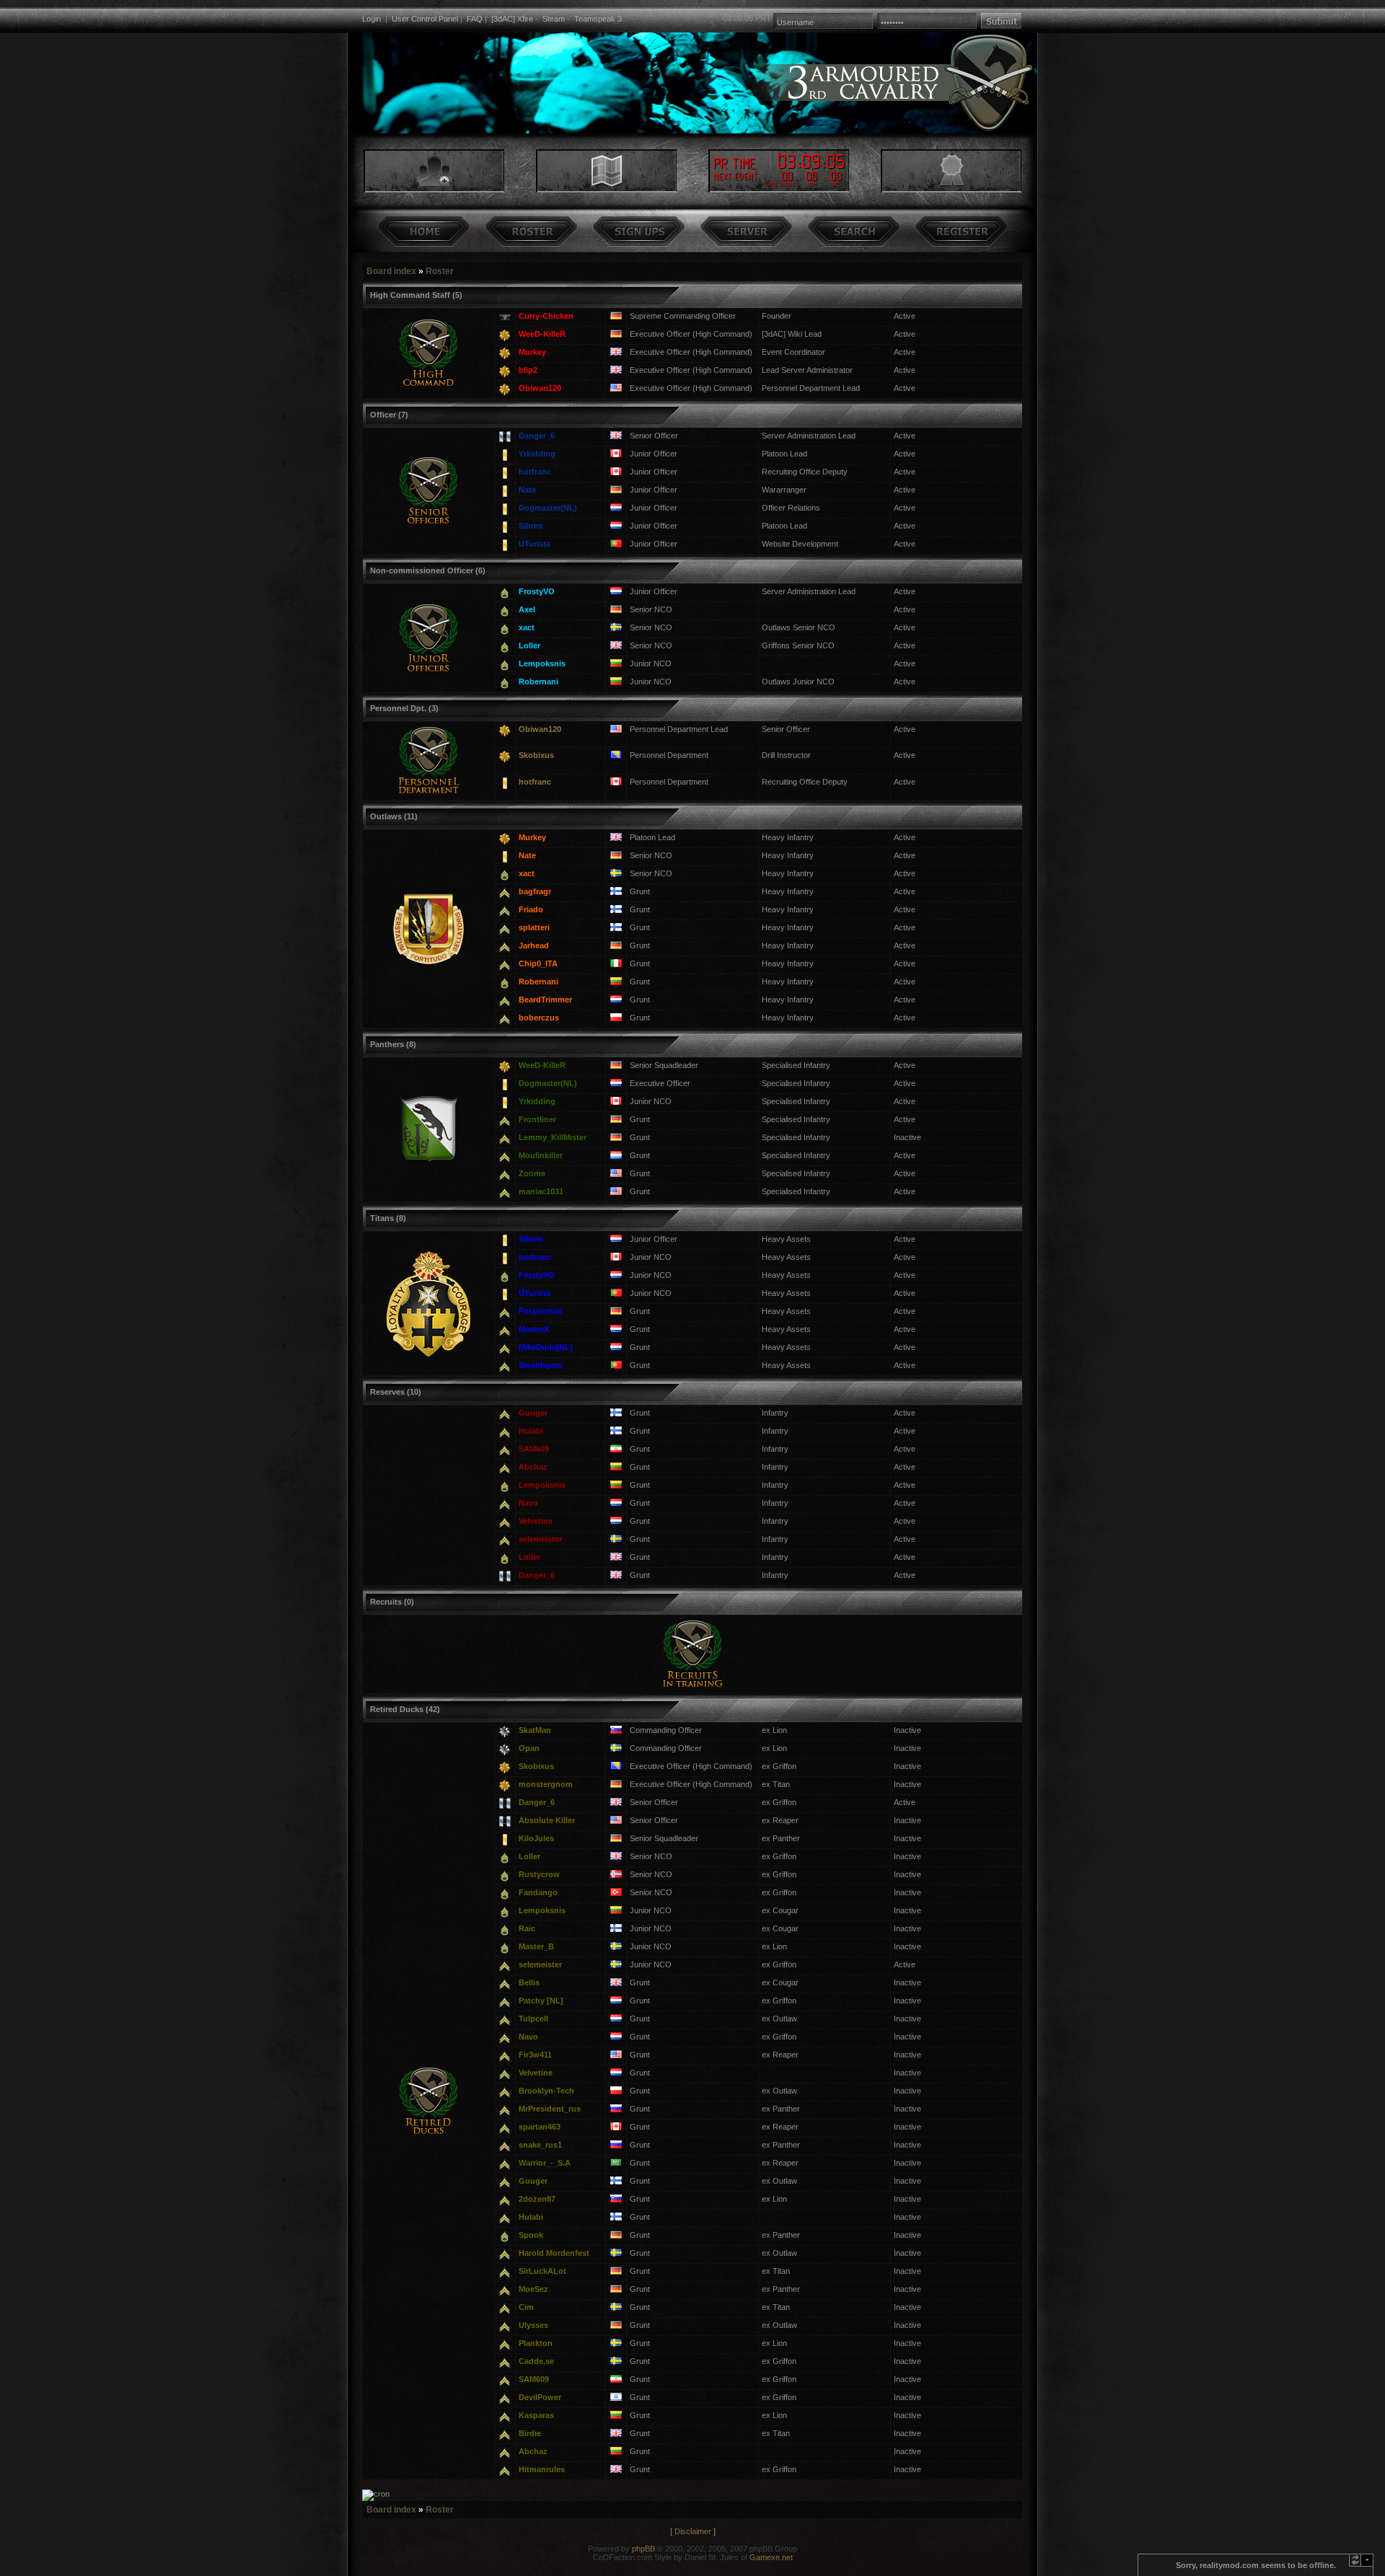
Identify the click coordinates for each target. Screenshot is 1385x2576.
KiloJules (536, 1838)
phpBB (643, 2549)
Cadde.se (536, 2361)
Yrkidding (537, 454)
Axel (527, 609)
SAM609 (534, 1449)
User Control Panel (425, 19)
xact (527, 627)
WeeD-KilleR (542, 334)
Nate (527, 490)
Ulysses (533, 2325)
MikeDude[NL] (546, 1347)
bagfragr (535, 891)
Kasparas (536, 2415)
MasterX (534, 1329)
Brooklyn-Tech (546, 2091)
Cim (526, 2307)
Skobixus (536, 755)
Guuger (533, 1413)
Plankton (536, 2343)
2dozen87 (537, 2199)
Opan (529, 1748)
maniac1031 (541, 1191)
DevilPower (540, 2397)
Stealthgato (541, 1365)
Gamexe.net (771, 2557)
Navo (528, 1503)
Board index (391, 271)
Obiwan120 (540, 388)
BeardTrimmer (545, 1000)
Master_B (536, 1946)
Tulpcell (533, 2019)
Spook (531, 2235)
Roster (440, 271)
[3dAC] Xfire (512, 19)
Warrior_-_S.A (545, 2163)
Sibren (531, 526)
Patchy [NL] (541, 2001)
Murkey (532, 352)
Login (371, 19)
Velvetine (536, 1521)
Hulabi (531, 1431)
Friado (531, 909)
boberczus (539, 1018)
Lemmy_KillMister (553, 1137)
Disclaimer (693, 2531)
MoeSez (533, 2289)
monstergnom (546, 1784)
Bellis (529, 1982)
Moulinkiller (541, 1155)
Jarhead (534, 945)
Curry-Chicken (546, 316)
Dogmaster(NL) (548, 508)
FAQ (475, 19)
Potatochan (541, 1311)
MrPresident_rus (550, 2109)
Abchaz (533, 1467)
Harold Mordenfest (554, 2253)
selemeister (540, 1539)
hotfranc (535, 472)
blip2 (528, 370)
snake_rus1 (540, 2145)
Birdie (530, 2433)
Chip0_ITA (538, 963)
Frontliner (537, 1119)
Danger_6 (537, 436)
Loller (529, 645)
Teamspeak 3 (598, 19)
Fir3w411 (535, 2055)
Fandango (538, 1892)
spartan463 (540, 2127)
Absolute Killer (547, 1820)
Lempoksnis (542, 663)
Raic (527, 1928)
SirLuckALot (542, 2271)
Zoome (532, 1173)
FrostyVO (537, 591)
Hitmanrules (542, 2469)
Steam (554, 19)
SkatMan (535, 1730)
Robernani (538, 682)
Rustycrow (539, 1874)
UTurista (535, 544)
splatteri (534, 927)
